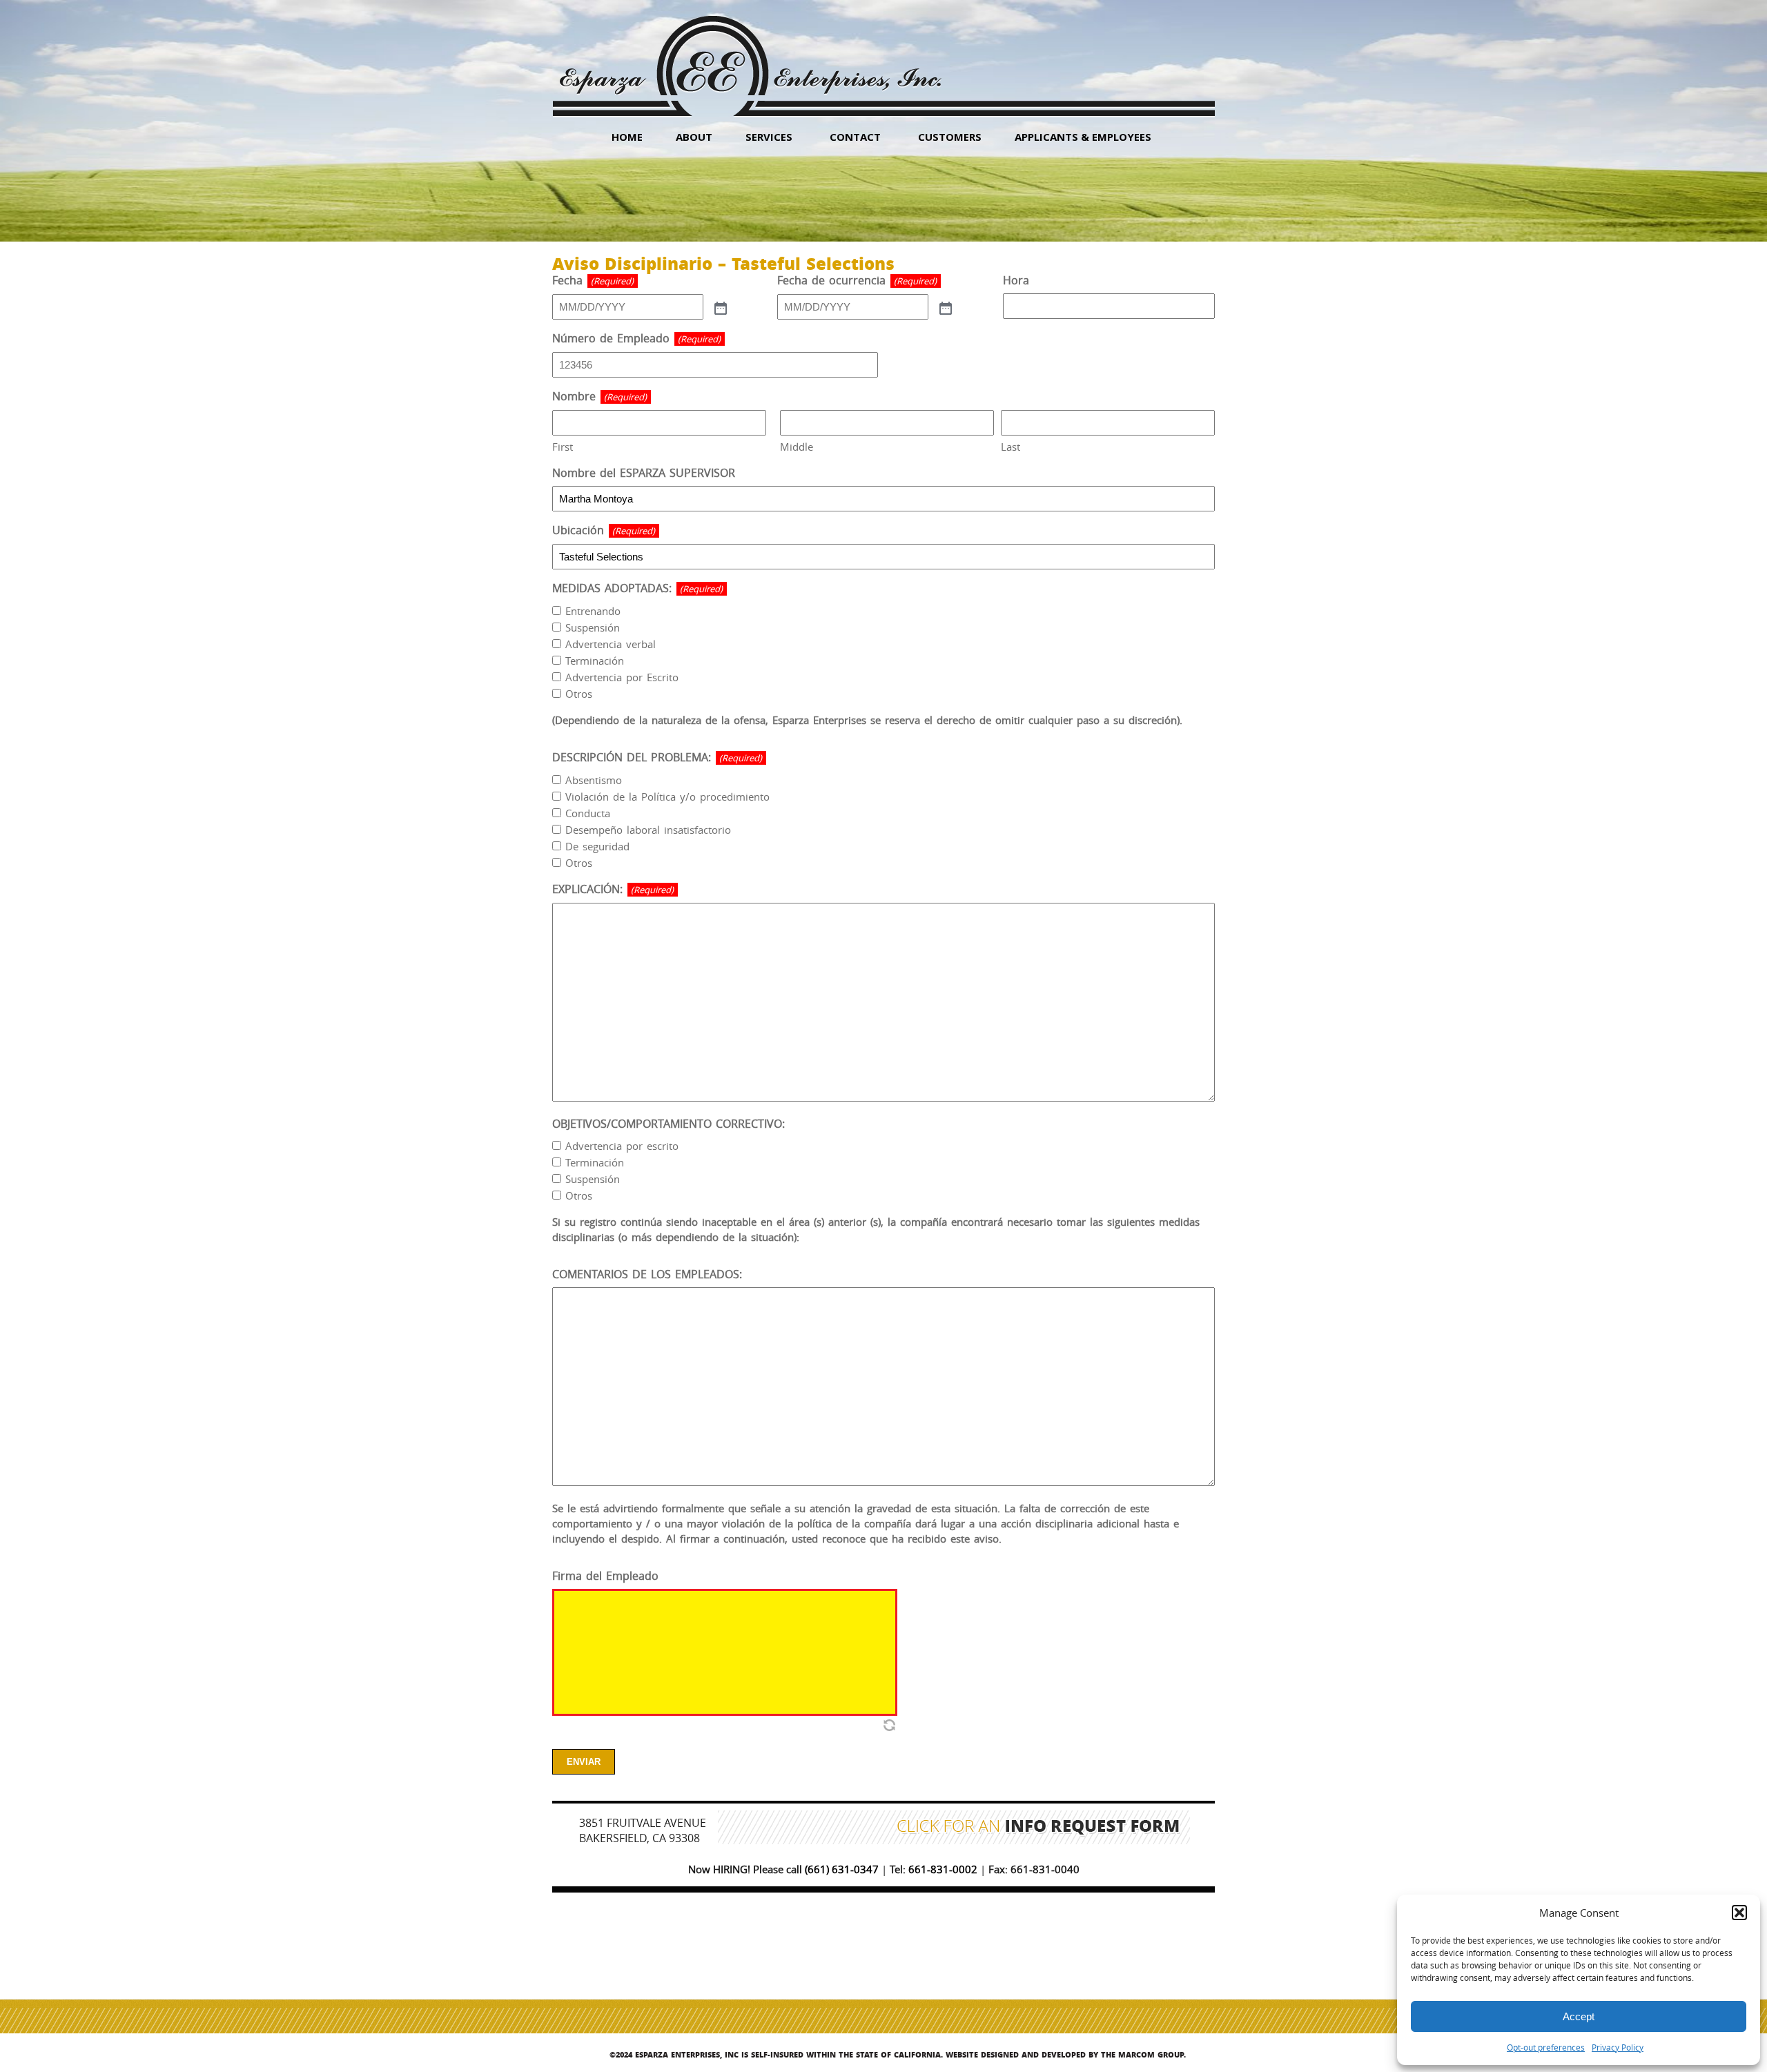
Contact (855, 137)
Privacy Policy (1618, 2047)
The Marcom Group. (1143, 2054)
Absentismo (594, 780)
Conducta (588, 813)
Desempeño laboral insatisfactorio (648, 830)
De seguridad (597, 846)
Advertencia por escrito (622, 1146)
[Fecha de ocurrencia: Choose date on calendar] (944, 307)
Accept (1579, 2016)
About (694, 137)
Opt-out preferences (1546, 2047)
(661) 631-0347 (842, 1869)
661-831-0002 (943, 1869)
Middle (797, 447)
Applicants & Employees (1083, 137)
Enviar (584, 1762)
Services (769, 137)
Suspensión (593, 627)
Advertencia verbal (611, 644)
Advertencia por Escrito (622, 677)
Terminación (595, 661)
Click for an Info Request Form (1038, 1828)
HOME (627, 137)
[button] (1739, 1913)
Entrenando (593, 611)
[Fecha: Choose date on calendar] (719, 307)
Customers (950, 137)
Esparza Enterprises (750, 56)
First (563, 447)
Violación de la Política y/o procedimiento (667, 796)
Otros (579, 694)
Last (1011, 447)
